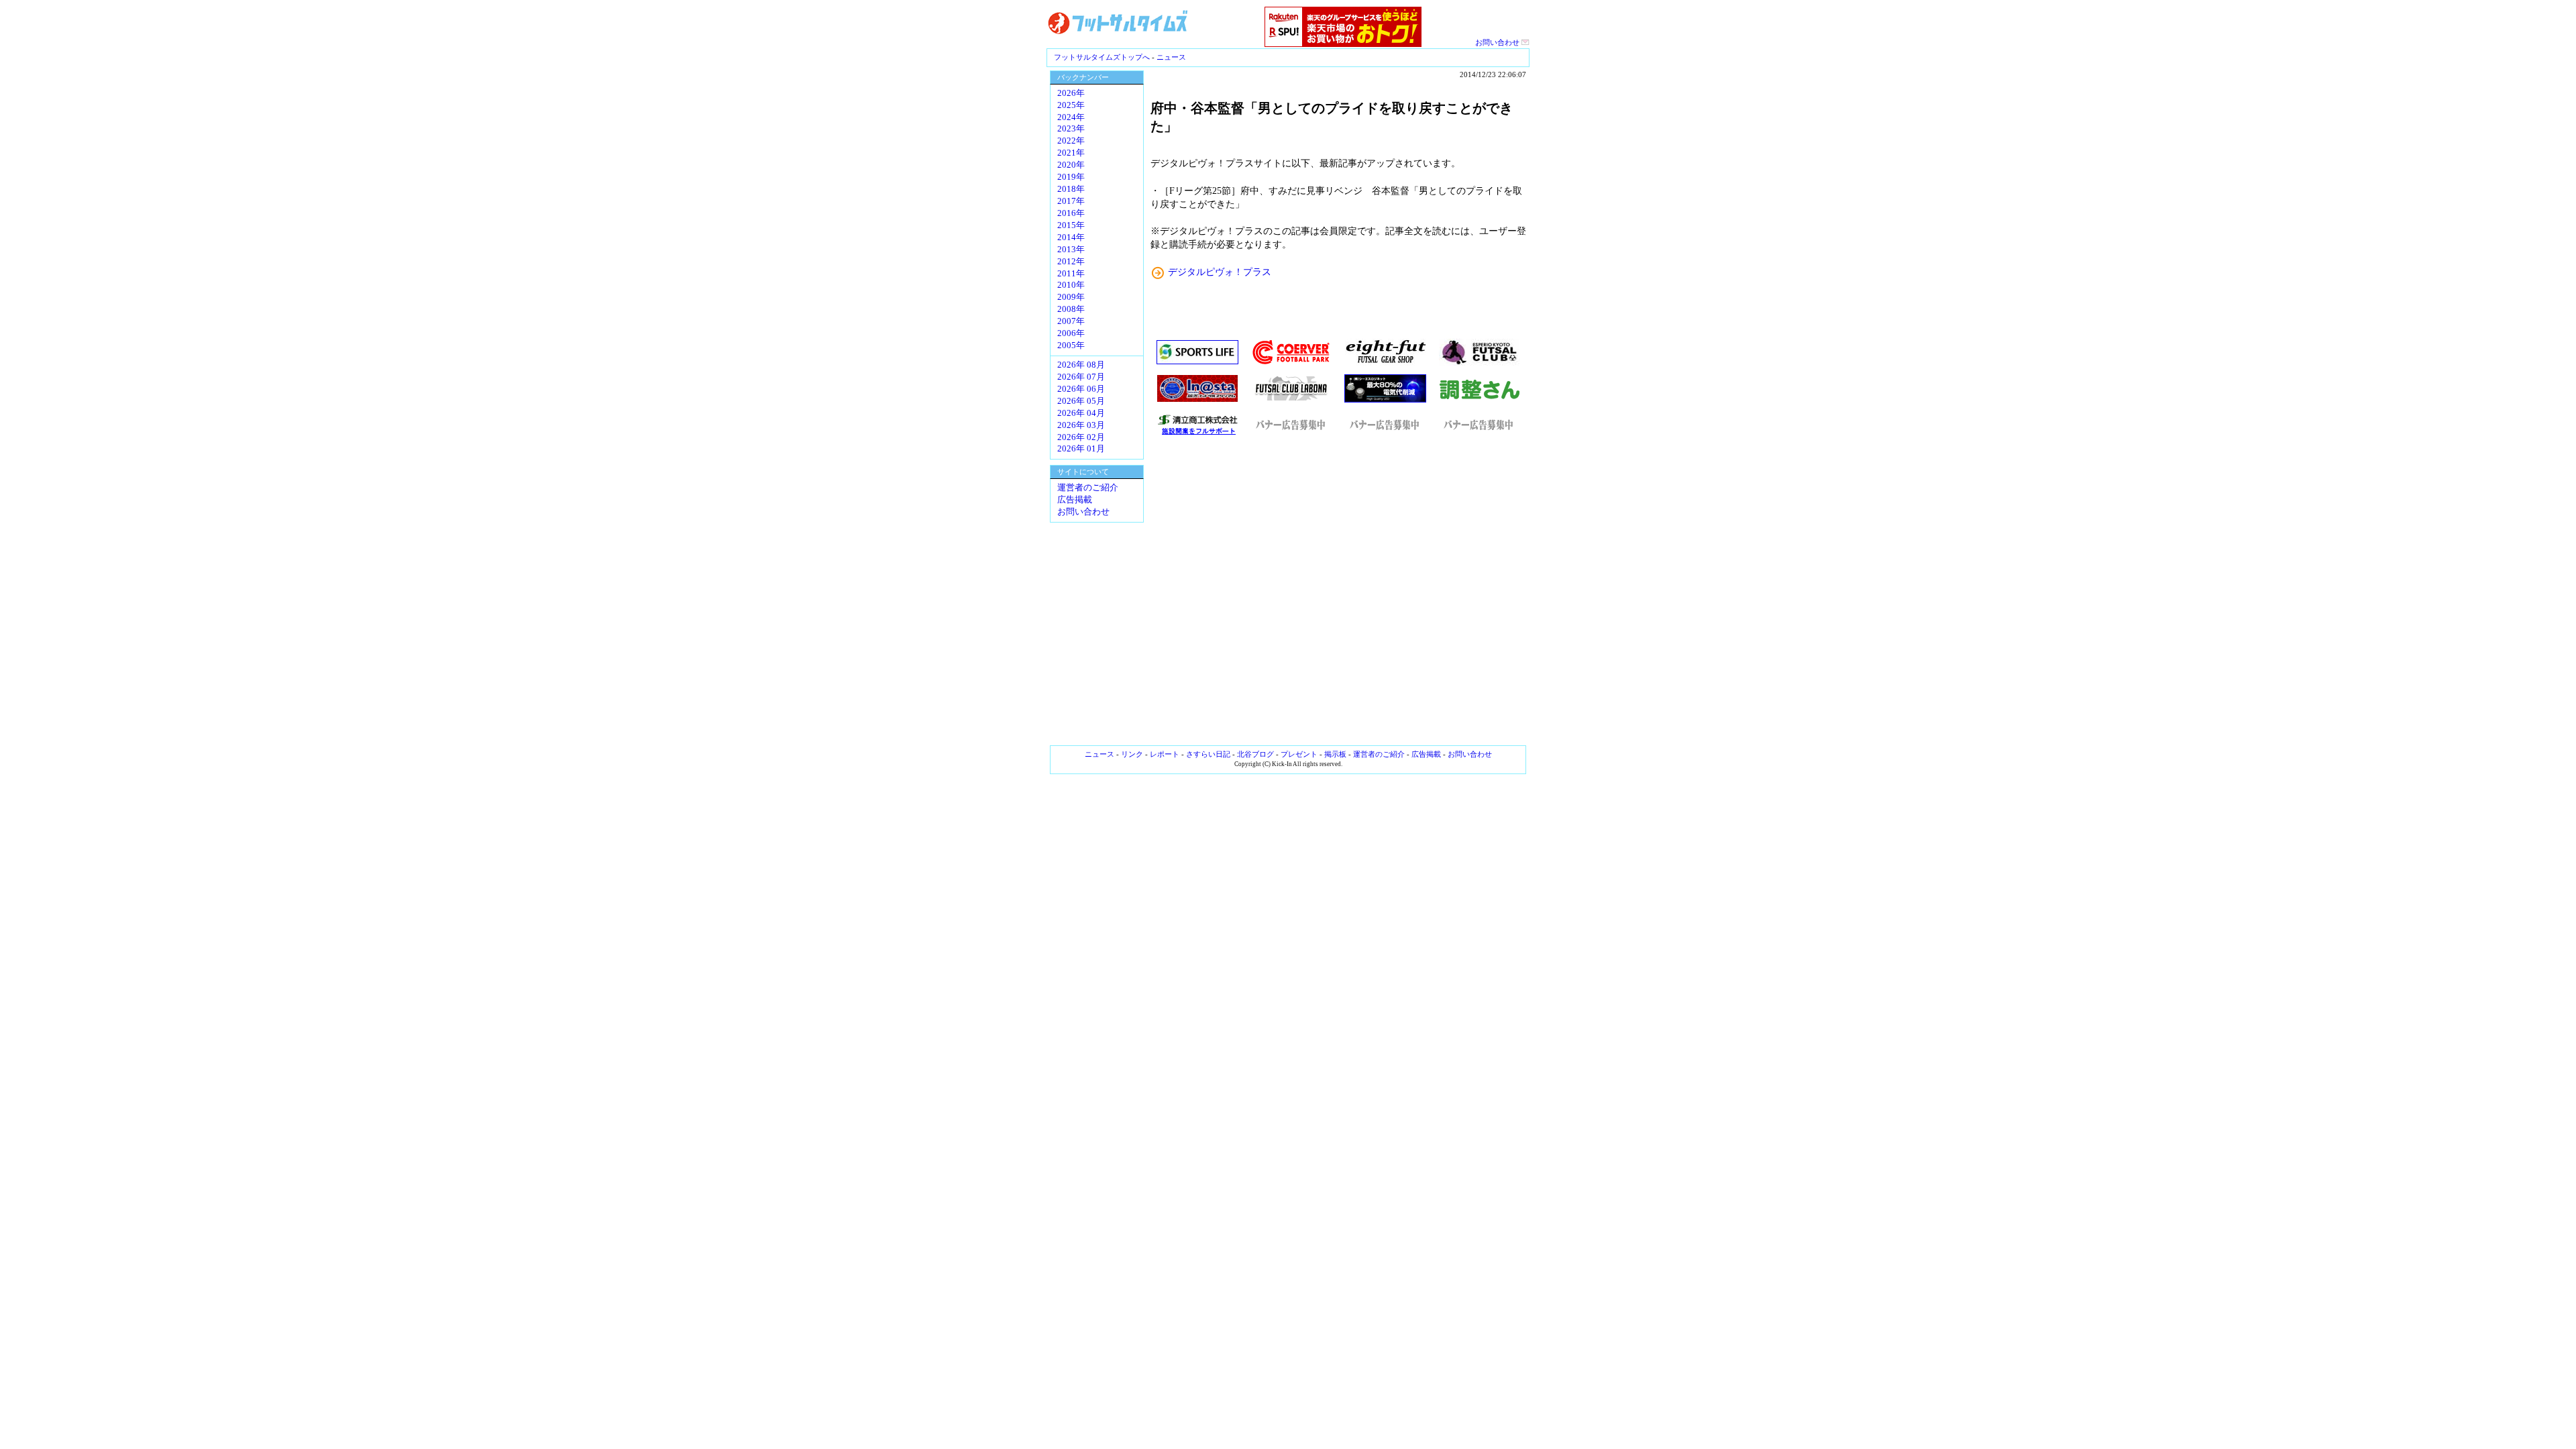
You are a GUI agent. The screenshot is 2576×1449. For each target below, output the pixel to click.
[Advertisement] (1338, 590)
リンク (1132, 754)
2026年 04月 (1081, 413)
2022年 (1071, 141)
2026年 (1071, 93)
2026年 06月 (1081, 389)
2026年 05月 (1081, 401)
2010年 (1071, 285)
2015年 (1071, 225)
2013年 (1071, 250)
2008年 (1071, 309)
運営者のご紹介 (1088, 488)
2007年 (1071, 321)
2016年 (1071, 213)
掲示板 (1335, 754)
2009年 (1071, 297)
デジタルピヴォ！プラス (1220, 272)
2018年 (1071, 189)
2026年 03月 (1081, 425)
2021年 (1071, 153)
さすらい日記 (1208, 754)
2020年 (1071, 165)
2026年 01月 (1081, 449)
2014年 (1071, 237)
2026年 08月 (1081, 365)
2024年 (1071, 117)
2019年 (1071, 177)
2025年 (1071, 105)
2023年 (1071, 129)
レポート (1165, 754)
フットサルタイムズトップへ (1102, 57)
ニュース (1171, 57)
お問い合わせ (1498, 42)
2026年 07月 (1081, 377)
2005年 (1071, 345)
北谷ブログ (1255, 754)
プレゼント (1299, 754)
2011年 (1071, 274)
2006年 (1071, 333)
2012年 (1071, 262)
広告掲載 (1075, 500)
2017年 (1071, 201)
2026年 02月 (1081, 437)
